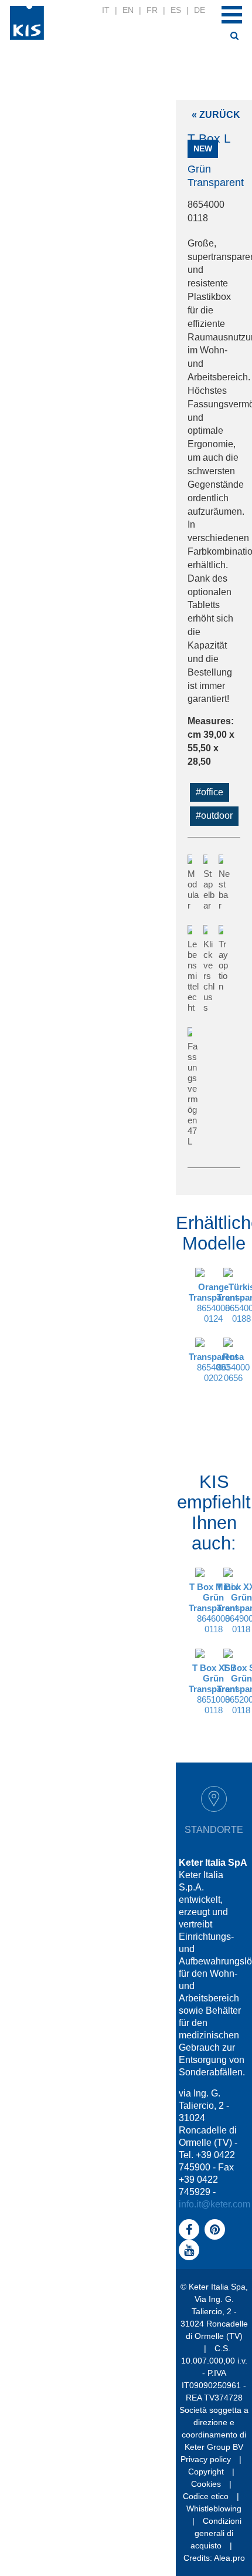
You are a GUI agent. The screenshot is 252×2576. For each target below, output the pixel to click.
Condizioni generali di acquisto (216, 2533)
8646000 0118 (213, 1608)
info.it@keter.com (214, 2204)
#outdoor (214, 816)
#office (210, 792)
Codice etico (206, 2496)
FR (152, 10)
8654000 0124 (213, 1303)
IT (106, 10)
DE (200, 10)
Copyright (206, 2472)
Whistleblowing (214, 2509)
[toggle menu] (232, 15)
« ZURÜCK (216, 115)
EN (128, 10)
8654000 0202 (213, 1367)
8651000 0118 (213, 1689)
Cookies (206, 2484)
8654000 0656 (233, 1367)
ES (176, 10)
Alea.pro (229, 2558)
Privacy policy (206, 2459)
